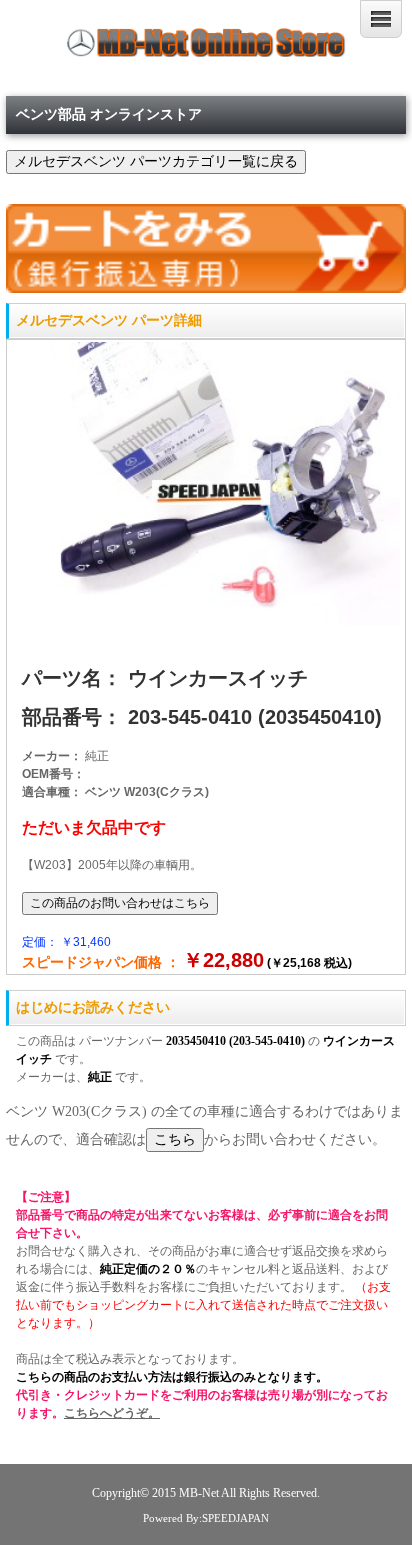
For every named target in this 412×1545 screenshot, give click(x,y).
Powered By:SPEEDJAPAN (206, 1518)
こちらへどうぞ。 (112, 1413)
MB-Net (200, 1493)
